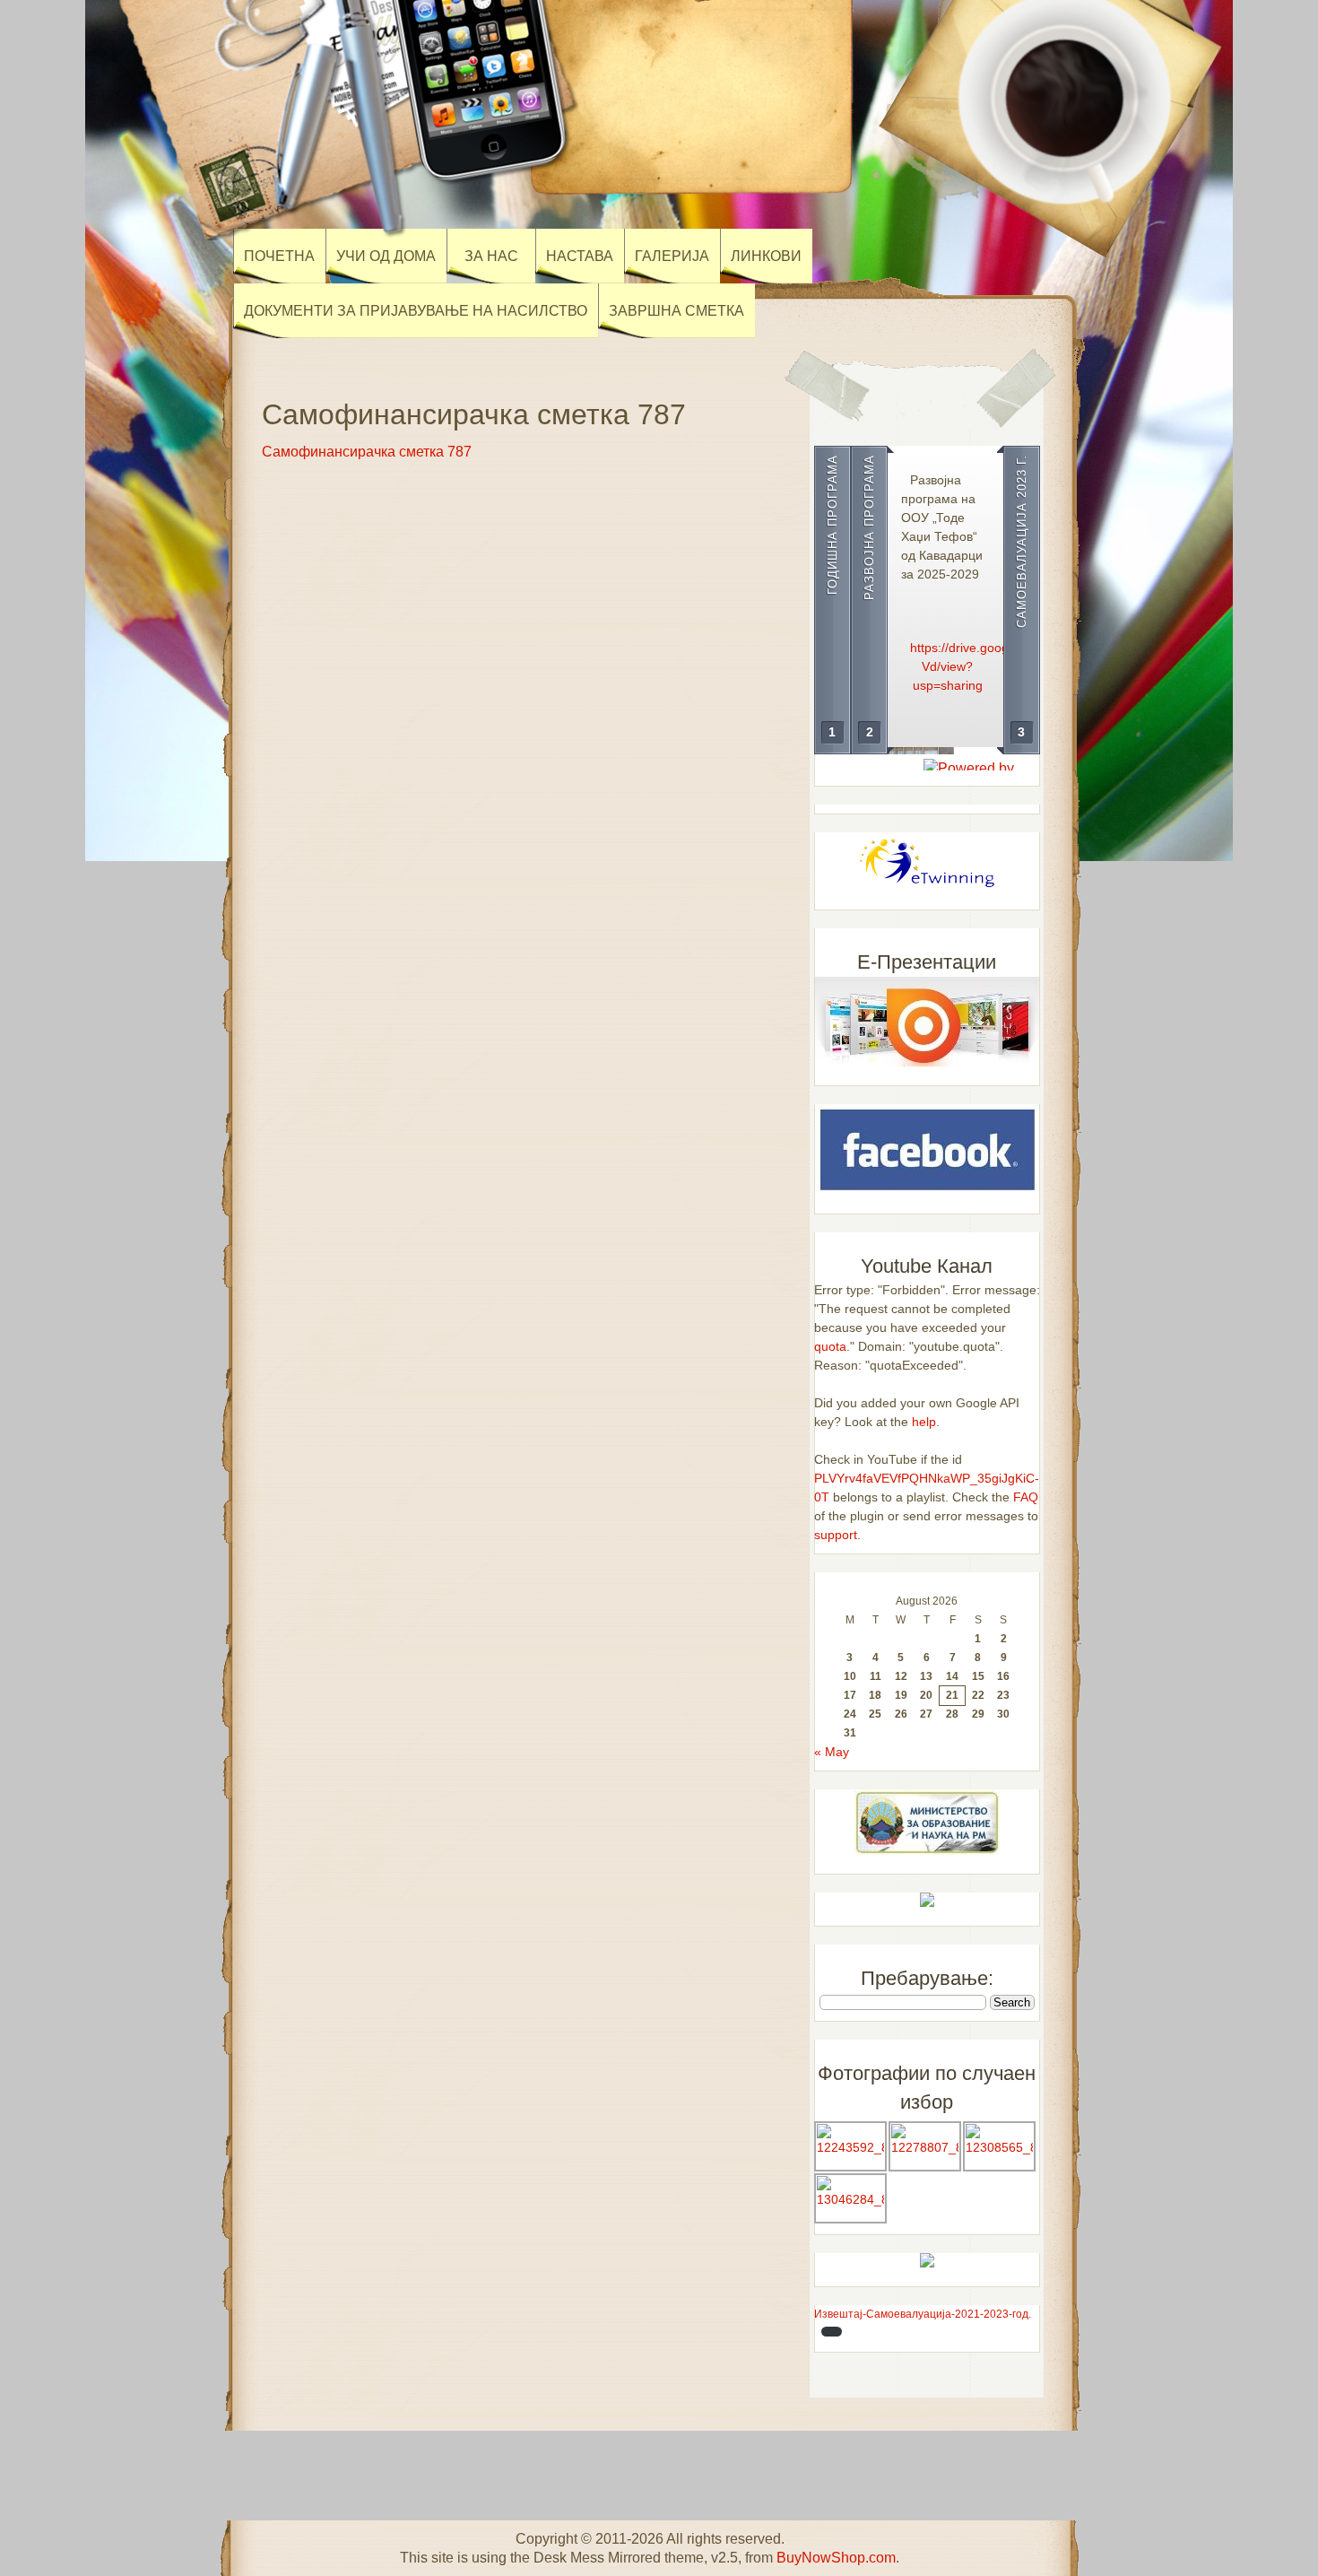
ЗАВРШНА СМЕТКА (676, 311)
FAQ (1026, 1497)
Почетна (279, 256)
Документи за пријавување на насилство (416, 311)
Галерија (672, 256)
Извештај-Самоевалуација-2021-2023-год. (923, 2314)
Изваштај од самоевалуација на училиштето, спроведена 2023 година (985, 518)
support (836, 1535)
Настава (580, 256)
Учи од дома (386, 256)
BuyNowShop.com (836, 2558)
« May (832, 1752)
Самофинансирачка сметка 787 (367, 452)
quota (830, 1346)
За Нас (491, 256)
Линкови (766, 256)
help (924, 1422)
